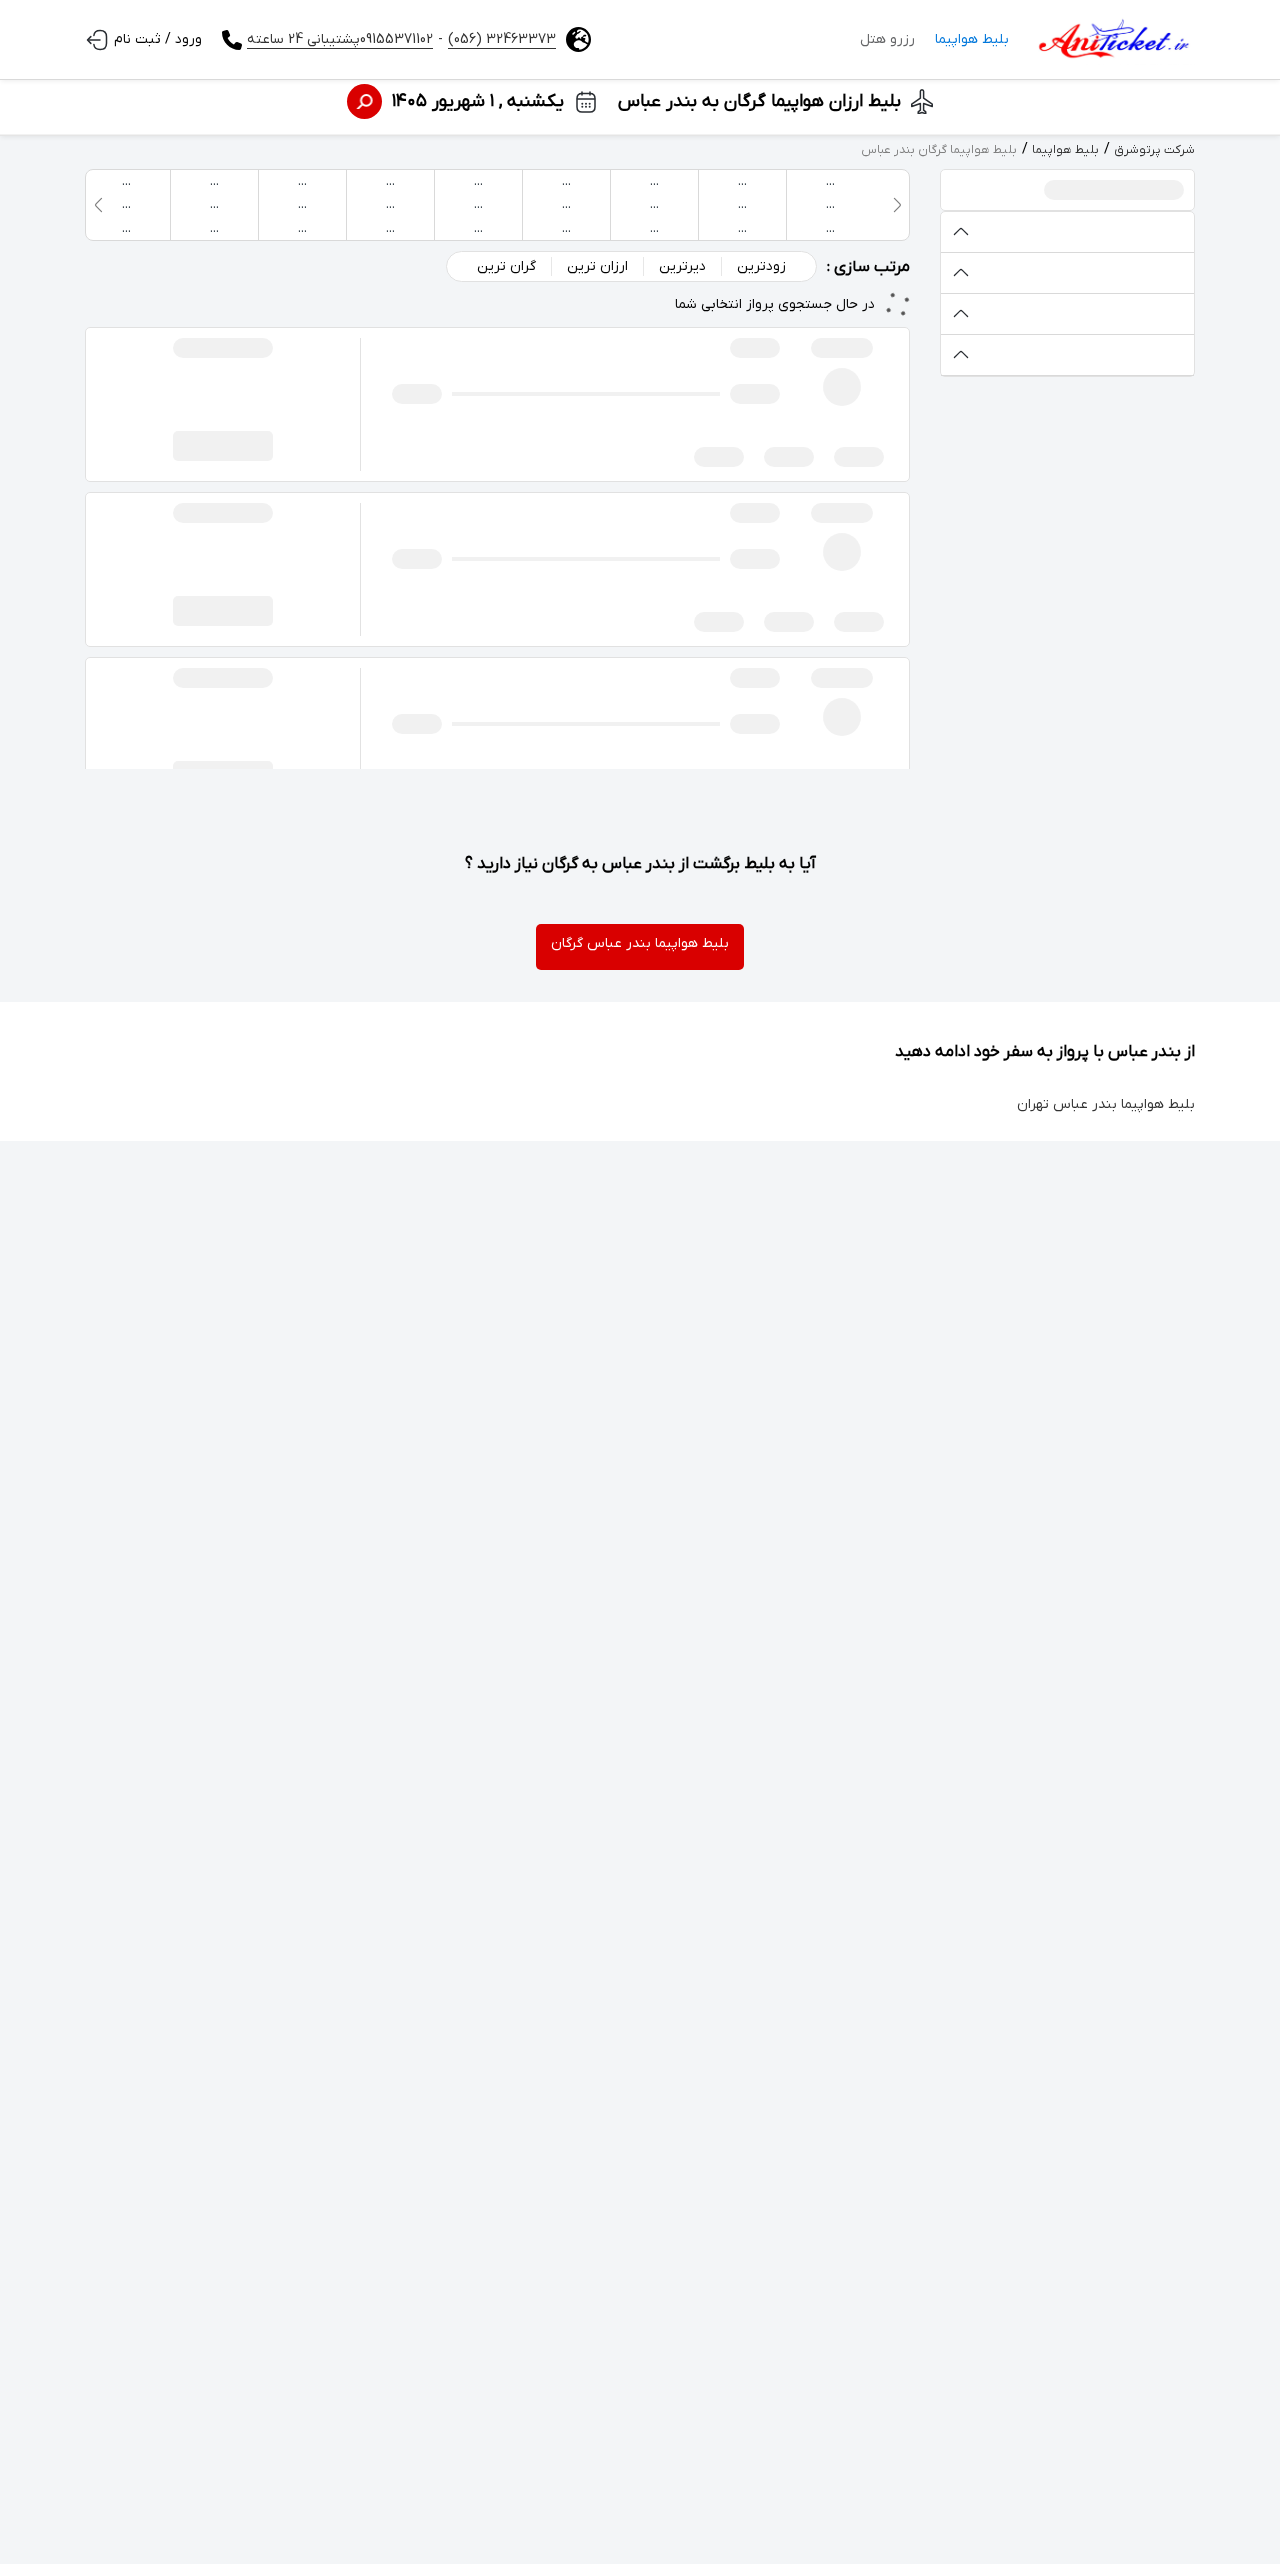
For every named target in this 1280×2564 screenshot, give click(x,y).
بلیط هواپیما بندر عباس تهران (1106, 1104)
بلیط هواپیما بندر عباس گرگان (640, 943)
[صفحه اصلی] (1112, 40)
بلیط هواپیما (972, 39)
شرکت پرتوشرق (1154, 150)
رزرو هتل (887, 39)
